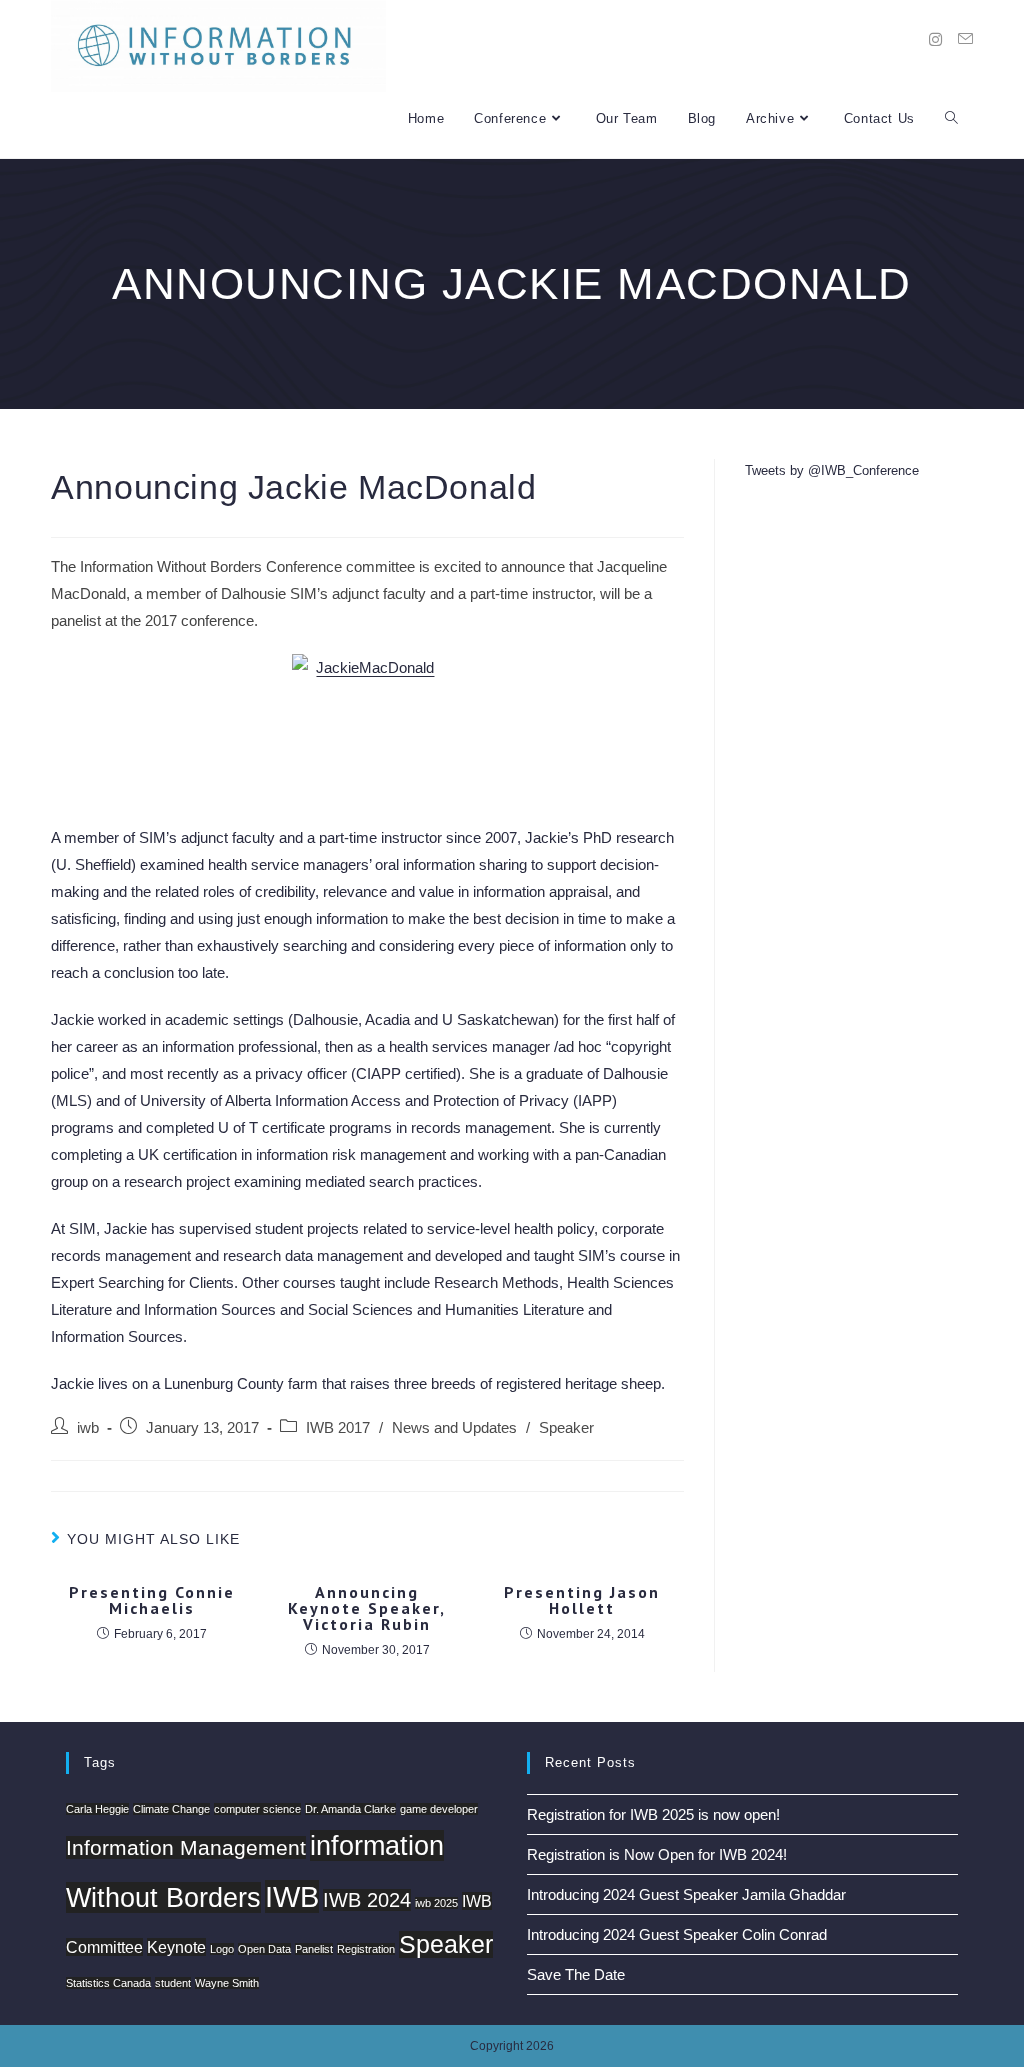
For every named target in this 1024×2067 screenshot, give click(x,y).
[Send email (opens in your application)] (965, 39)
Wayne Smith (227, 1983)
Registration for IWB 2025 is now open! (653, 1814)
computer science (257, 1809)
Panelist (314, 1949)
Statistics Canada (108, 1983)
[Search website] (951, 118)
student (173, 1983)
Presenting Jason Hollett (582, 1600)
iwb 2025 (436, 1903)
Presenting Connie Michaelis (152, 1600)
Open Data (264, 1949)
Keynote (176, 1947)
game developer (439, 1809)
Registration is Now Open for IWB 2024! (657, 1854)
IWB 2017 (338, 1428)
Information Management (186, 1847)
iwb (88, 1428)
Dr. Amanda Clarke (350, 1809)
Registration (366, 1949)
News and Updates (454, 1428)
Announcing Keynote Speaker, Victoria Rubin (367, 1608)
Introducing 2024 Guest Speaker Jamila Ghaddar (686, 1894)
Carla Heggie (97, 1809)
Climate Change (171, 1809)
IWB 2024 (367, 1900)
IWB (292, 1896)
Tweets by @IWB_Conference (832, 470)
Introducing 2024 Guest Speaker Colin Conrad (677, 1934)
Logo (222, 1949)
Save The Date (576, 1974)
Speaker (566, 1428)
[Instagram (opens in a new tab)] (935, 39)
